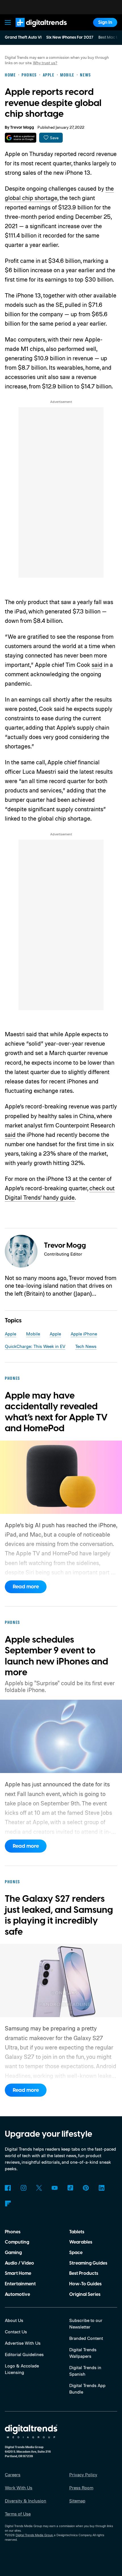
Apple (10, 1334)
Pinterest (86, 2188)
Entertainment (20, 2284)
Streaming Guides (88, 2263)
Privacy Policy (83, 2475)
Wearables (81, 2242)
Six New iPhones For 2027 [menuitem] (70, 38)
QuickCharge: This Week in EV (35, 1346)
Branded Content (86, 2338)
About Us (14, 2320)
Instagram (23, 2188)
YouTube (55, 2188)
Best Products (84, 2273)
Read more (26, 1587)
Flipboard (8, 2204)
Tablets (77, 2232)
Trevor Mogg (22, 128)
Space (76, 2253)
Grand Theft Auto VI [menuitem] (23, 38)
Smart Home (18, 2273)
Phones (13, 2232)
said (97, 665)
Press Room (81, 2488)
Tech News (86, 1346)
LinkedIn (101, 2188)
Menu (8, 22)
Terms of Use (18, 2514)
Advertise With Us (23, 2343)
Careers (13, 2475)
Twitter (39, 2188)
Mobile (33, 1334)
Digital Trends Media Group (34, 2535)
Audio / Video (19, 2263)
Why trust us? (45, 63)
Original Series (85, 2294)
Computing (17, 2242)
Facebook (8, 2188)
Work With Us (19, 2488)
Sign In (105, 22)
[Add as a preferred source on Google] (21, 138)
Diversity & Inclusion (26, 2501)
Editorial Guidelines (24, 2354)
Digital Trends (34, 30)
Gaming (13, 2253)
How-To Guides (85, 2284)
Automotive (17, 2294)
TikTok (70, 2188)
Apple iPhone (84, 1334)
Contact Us (16, 2332)
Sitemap (77, 2501)
